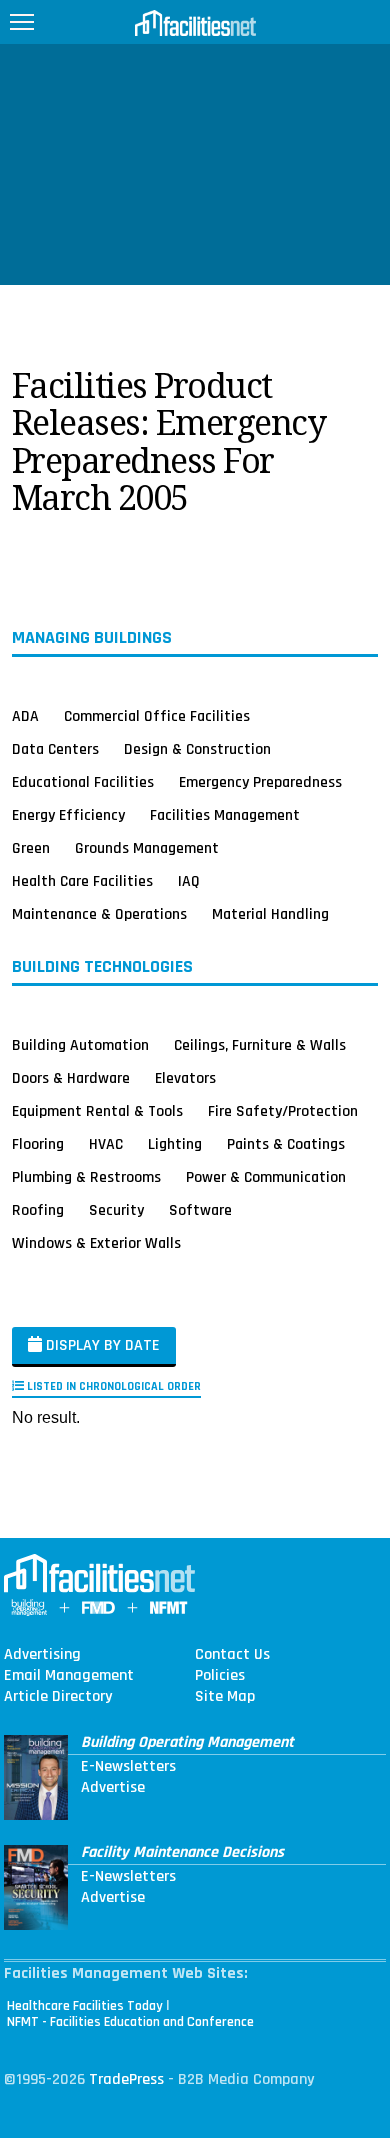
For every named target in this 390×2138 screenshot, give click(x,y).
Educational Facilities (83, 782)
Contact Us (232, 1655)
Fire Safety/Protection (283, 1111)
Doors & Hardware (71, 1078)
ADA (25, 716)
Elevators (185, 1078)
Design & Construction (197, 749)
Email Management (69, 1676)
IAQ (189, 881)
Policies (220, 1676)
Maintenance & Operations (99, 914)
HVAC (106, 1144)
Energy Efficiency (68, 815)
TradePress (126, 2079)
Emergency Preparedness (260, 782)
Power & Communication (266, 1177)
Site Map (225, 1697)
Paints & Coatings (286, 1144)
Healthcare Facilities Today (85, 2006)
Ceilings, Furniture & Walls (260, 1045)
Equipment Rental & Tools (97, 1111)
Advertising (42, 1655)
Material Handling (270, 914)
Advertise (113, 1788)
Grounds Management (147, 848)
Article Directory (58, 1697)
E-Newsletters (128, 1767)
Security (116, 1210)
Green (31, 848)
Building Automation (80, 1045)
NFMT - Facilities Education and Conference (130, 2022)
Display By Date (101, 1345)
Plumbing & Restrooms (86, 1177)
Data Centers (55, 749)
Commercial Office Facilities (157, 716)
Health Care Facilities (82, 881)
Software (200, 1210)
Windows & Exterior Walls (96, 1243)
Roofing (38, 1210)
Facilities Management (225, 815)
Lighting (175, 1144)
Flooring (38, 1144)
